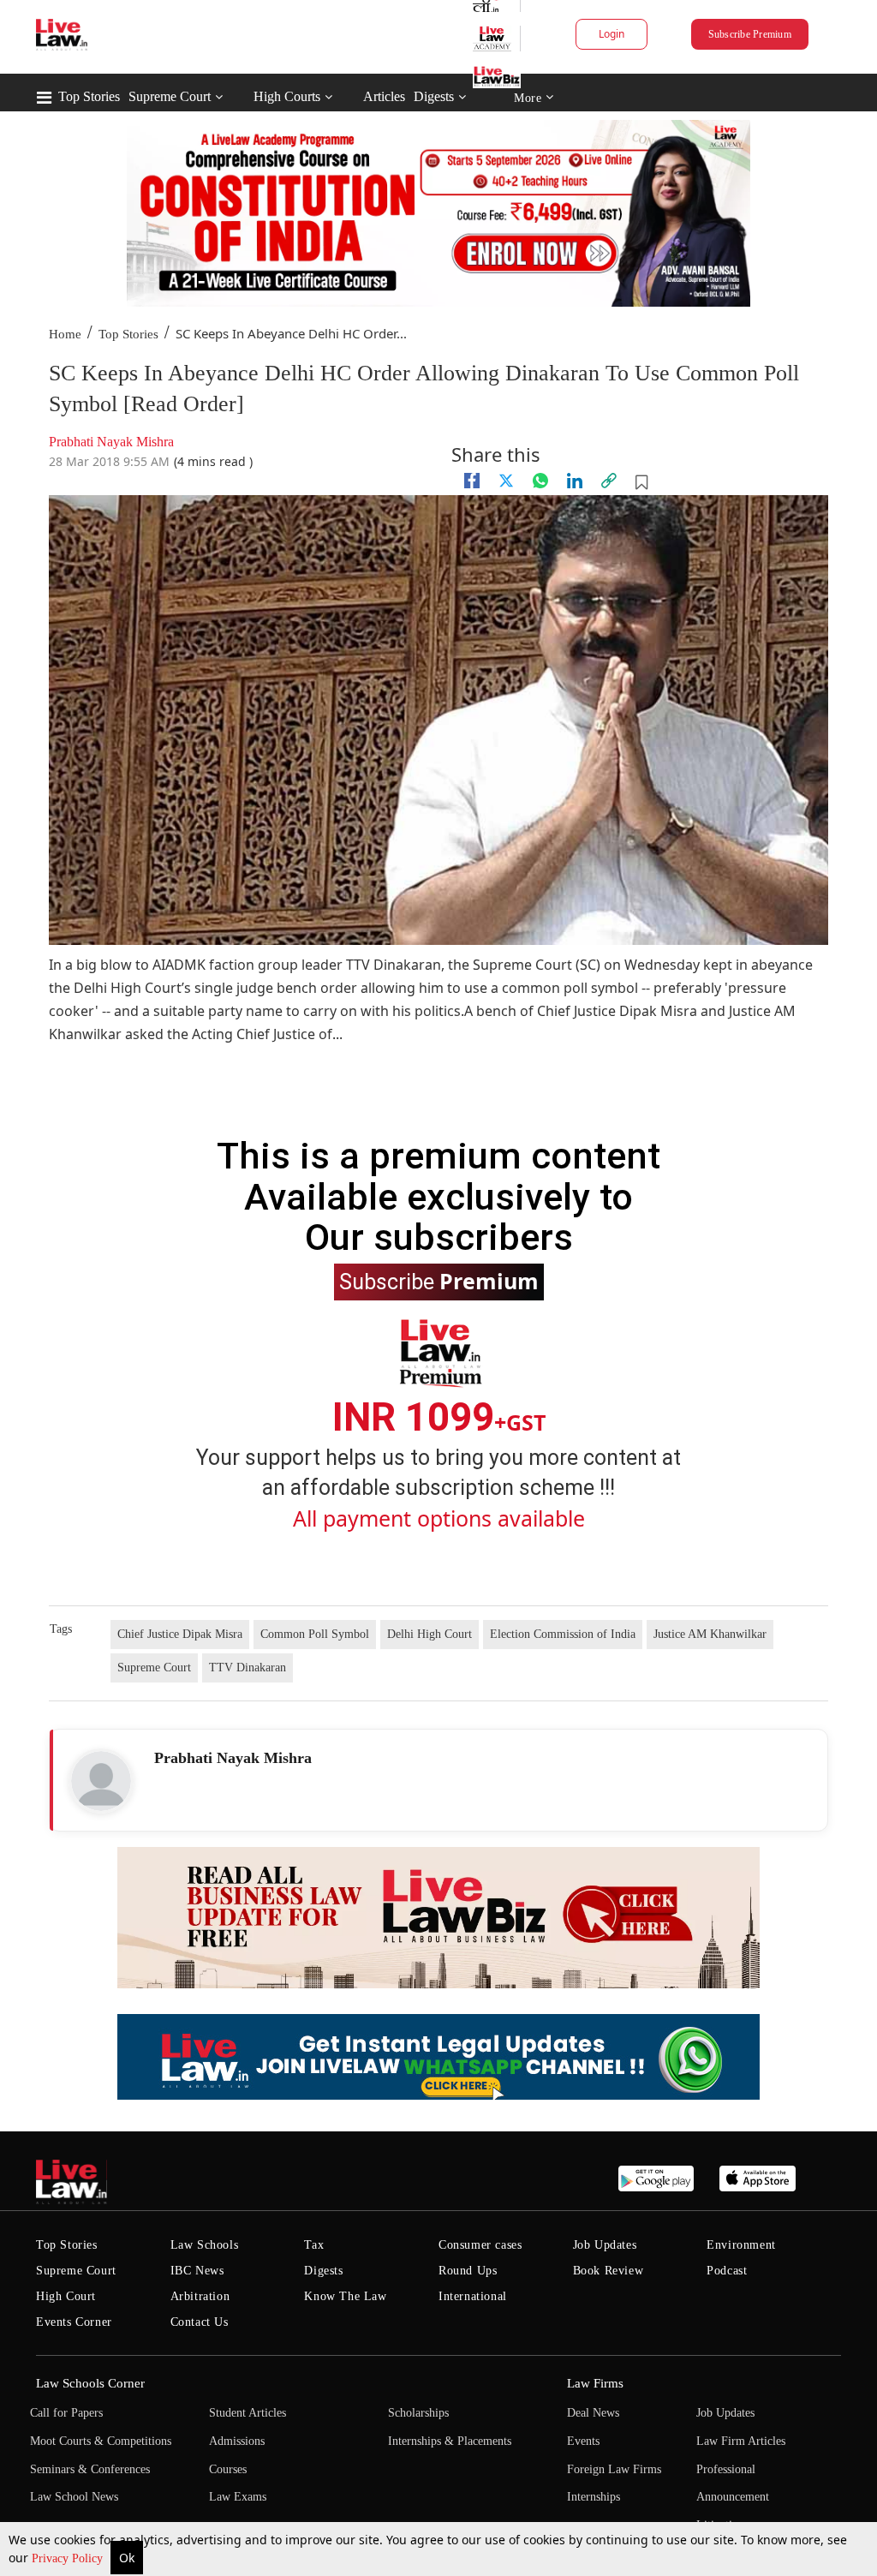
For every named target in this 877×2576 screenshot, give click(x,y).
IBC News (197, 2271)
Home (65, 334)
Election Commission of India (563, 1634)
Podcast (727, 2271)
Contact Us (200, 2322)
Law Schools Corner (90, 2383)
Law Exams (238, 2497)
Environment (741, 2245)
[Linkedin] (575, 481)
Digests (434, 96)
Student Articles (248, 2413)
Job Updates (605, 2245)
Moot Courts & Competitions (101, 2441)
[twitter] (506, 481)
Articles (384, 96)
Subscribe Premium (750, 34)
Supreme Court (170, 96)
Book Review (609, 2271)
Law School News (74, 2497)
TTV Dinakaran (248, 1668)
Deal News (593, 2413)
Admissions (237, 2441)
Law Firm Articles (741, 2441)
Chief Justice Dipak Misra (180, 1634)
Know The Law (345, 2296)
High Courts (287, 96)
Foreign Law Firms (614, 2469)
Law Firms (595, 2383)
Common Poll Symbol (315, 1634)
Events (583, 2441)
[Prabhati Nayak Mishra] (101, 1781)
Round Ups (468, 2271)
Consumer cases (480, 2245)
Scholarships (418, 2413)
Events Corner (74, 2322)
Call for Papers (66, 2413)
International (473, 2296)
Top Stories (89, 96)
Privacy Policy (69, 2558)
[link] (609, 481)
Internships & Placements (450, 2441)
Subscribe (439, 1281)
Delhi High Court (430, 1634)
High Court (66, 2296)
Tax (314, 2245)
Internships (594, 2497)
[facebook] (472, 481)
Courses (228, 2469)
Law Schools (205, 2245)
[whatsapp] (540, 481)
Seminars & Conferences (90, 2469)
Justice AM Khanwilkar (710, 1634)
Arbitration (200, 2296)
